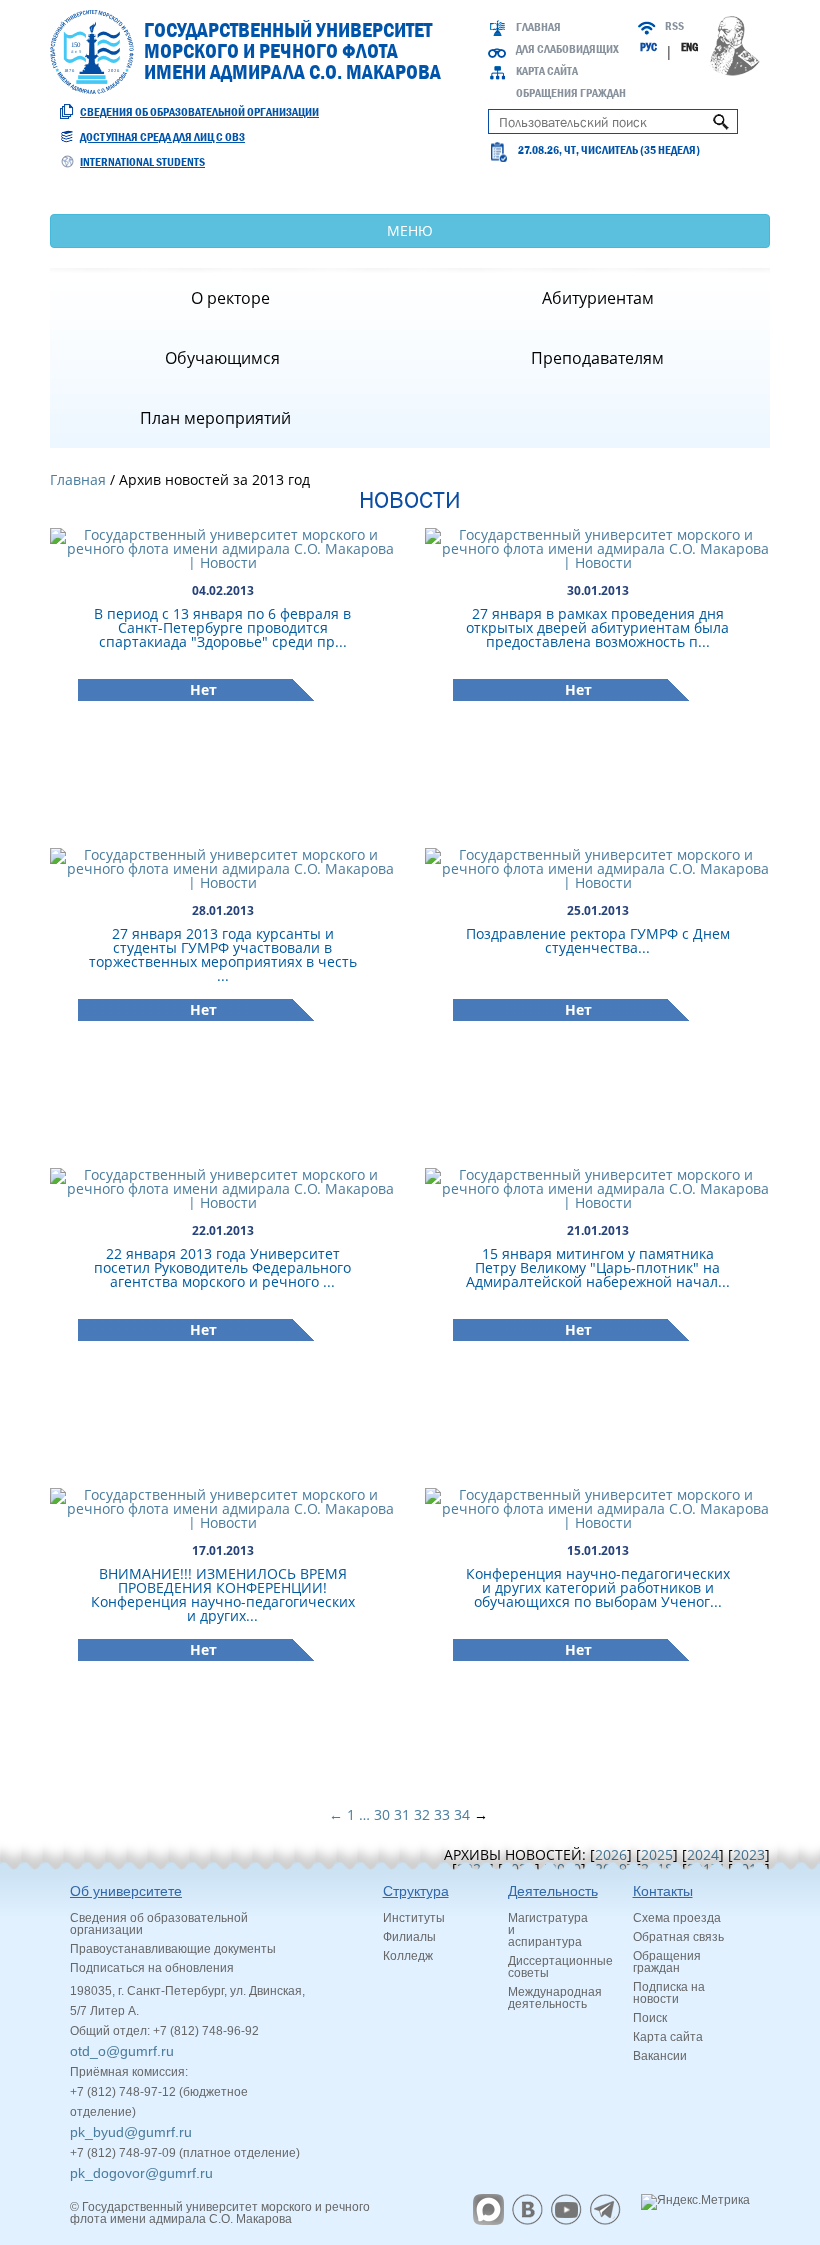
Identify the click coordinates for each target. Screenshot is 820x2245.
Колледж (408, 1956)
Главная (538, 27)
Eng (689, 47)
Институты (414, 1918)
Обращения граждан (571, 93)
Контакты (663, 1891)
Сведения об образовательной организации (199, 112)
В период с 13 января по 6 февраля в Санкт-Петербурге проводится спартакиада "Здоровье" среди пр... (222, 627)
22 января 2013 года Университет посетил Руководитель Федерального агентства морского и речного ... (222, 1267)
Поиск (650, 2018)
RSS (674, 26)
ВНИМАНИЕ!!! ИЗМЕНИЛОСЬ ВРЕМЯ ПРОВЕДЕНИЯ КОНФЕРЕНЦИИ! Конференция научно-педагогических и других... (223, 1594)
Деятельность (553, 1891)
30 (382, 1814)
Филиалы (409, 1937)
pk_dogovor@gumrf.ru (141, 2173)
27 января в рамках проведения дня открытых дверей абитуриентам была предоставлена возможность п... (597, 627)
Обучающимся (222, 358)
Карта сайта (547, 71)
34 (462, 1814)
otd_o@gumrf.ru (122, 2051)
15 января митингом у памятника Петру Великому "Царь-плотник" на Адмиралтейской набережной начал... (598, 1267)
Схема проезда (677, 1918)
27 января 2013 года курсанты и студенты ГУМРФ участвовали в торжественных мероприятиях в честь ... (223, 954)
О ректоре (230, 298)
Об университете (126, 1891)
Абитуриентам (598, 298)
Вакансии (660, 2056)
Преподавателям (597, 358)
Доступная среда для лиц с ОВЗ (162, 137)
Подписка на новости (669, 1993)
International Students (142, 162)
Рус (648, 47)
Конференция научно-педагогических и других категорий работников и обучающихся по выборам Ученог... (598, 1587)
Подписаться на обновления (152, 1968)
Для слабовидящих (567, 49)
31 (402, 1814)
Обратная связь (678, 1937)
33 (442, 1814)
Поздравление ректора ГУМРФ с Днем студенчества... (598, 940)
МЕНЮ (410, 230)
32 (422, 1814)
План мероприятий (215, 418)
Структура (416, 1891)
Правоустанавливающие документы (173, 1949)
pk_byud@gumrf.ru (131, 2132)
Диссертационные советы (560, 1967)
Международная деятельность (555, 1998)
